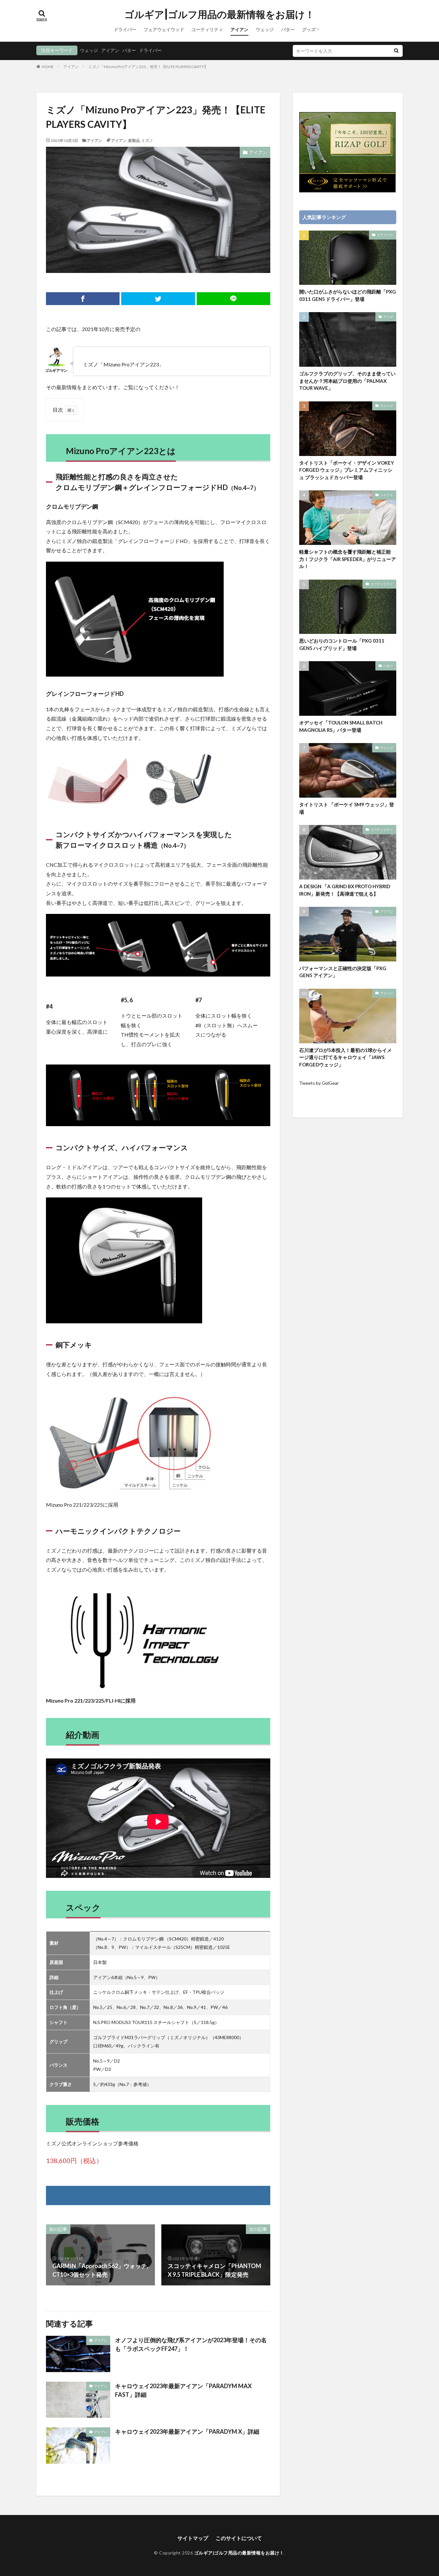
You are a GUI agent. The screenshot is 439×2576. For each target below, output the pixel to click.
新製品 (134, 140)
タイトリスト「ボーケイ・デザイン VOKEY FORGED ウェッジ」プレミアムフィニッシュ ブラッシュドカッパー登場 (347, 470)
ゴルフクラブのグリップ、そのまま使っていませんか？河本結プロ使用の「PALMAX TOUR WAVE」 (347, 381)
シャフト (387, 495)
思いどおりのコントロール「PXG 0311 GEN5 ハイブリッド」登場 (342, 644)
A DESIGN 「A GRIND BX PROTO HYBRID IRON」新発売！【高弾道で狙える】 (345, 890)
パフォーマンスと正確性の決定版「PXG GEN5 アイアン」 (343, 972)
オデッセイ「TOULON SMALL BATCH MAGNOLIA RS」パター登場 (341, 726)
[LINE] (233, 299)
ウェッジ (265, 29)
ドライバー (125, 29)
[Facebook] (83, 299)
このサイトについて (239, 2538)
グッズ (309, 29)
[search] (396, 51)
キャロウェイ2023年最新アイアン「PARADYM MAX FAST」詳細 (183, 2390)
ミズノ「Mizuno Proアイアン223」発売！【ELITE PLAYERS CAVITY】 (148, 67)
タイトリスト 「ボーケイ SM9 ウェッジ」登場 (347, 808)
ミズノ (147, 140)
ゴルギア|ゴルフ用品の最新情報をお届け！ (219, 14)
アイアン (239, 29)
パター (288, 29)
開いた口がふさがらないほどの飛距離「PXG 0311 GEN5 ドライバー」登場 (348, 295)
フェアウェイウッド (164, 29)
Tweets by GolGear (319, 1083)
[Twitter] (158, 299)
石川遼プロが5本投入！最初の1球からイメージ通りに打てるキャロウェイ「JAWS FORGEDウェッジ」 (345, 1057)
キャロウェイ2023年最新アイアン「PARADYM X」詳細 (187, 2431)
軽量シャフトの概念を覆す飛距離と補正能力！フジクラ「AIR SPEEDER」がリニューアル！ (348, 559)
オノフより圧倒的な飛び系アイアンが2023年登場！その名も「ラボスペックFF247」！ (191, 2344)
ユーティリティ (207, 29)
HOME (48, 67)
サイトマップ (193, 2538)
